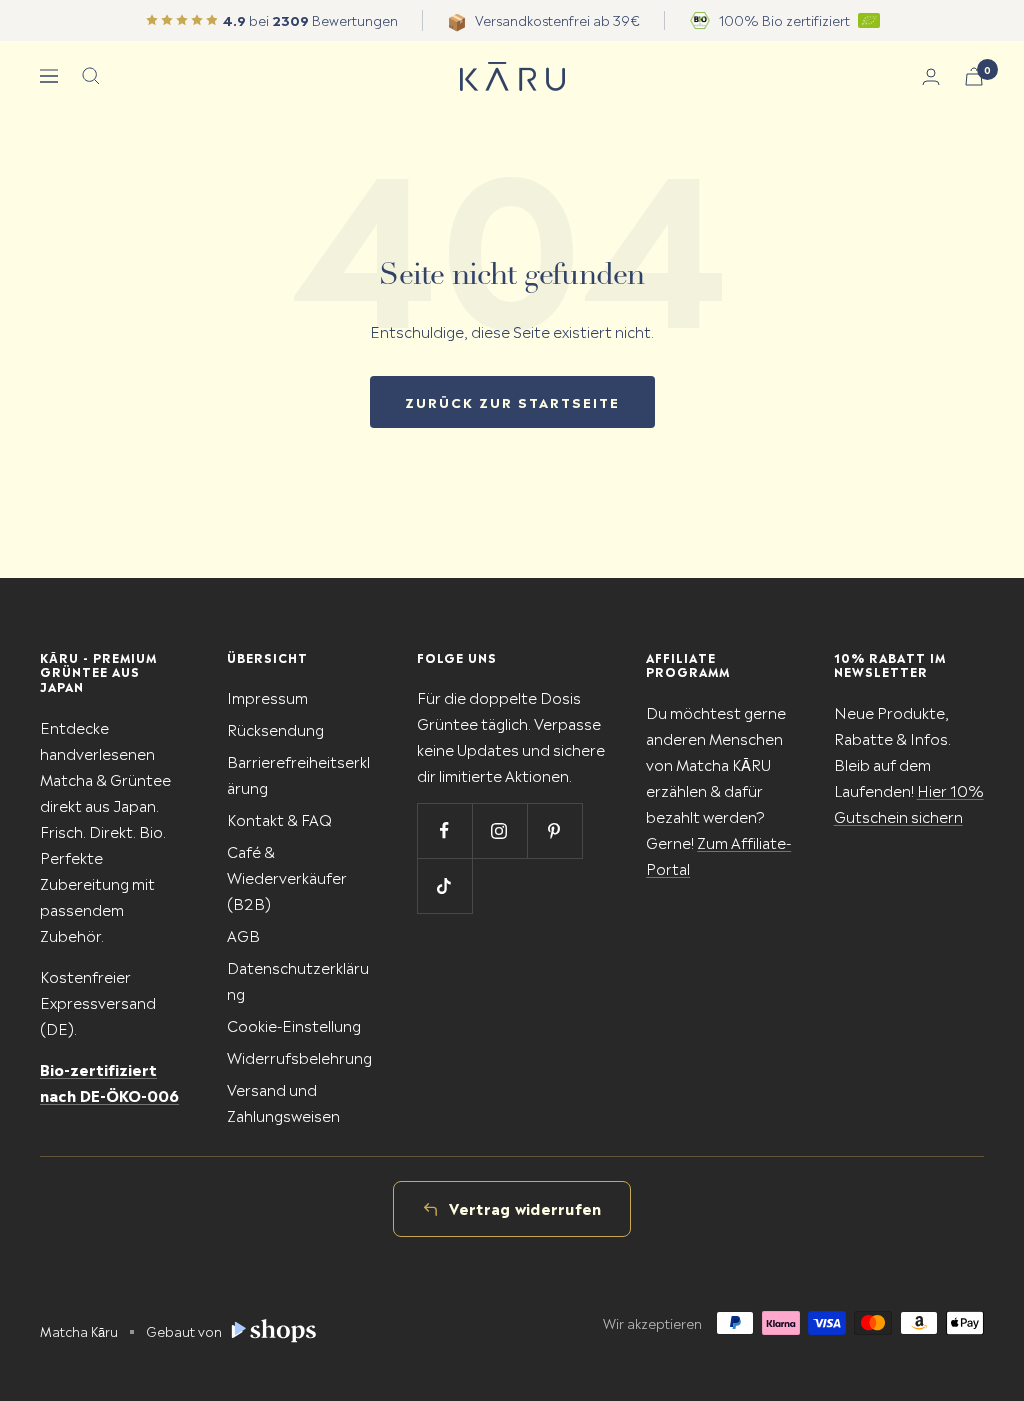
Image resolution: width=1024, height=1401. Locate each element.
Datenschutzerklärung (298, 979)
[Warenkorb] (974, 76)
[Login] (931, 76)
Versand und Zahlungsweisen (283, 1101)
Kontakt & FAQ (279, 818)
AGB (243, 934)
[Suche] (91, 76)
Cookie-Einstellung (294, 1024)
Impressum (267, 696)
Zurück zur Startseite (512, 401)
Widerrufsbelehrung (299, 1056)
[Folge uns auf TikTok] (444, 885)
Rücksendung (275, 728)
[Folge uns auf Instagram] (499, 830)
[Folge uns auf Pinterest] (554, 830)
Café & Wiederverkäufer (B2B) (287, 876)
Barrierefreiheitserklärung (298, 773)
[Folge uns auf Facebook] (444, 830)
